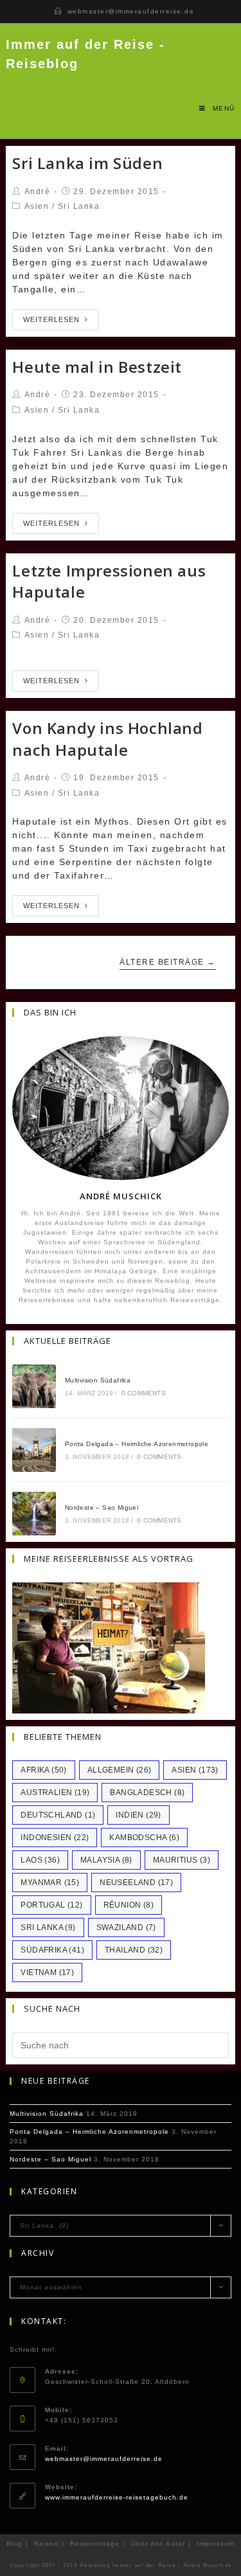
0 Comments (144, 1393)
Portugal (51, 1905)
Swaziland (126, 1928)
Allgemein (120, 1770)
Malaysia (106, 1860)
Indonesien (55, 1838)
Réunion (129, 1905)
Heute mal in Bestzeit (97, 367)
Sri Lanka (79, 206)
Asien (37, 206)
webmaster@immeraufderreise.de (131, 11)
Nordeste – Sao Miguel (102, 1507)
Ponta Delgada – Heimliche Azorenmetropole (137, 1444)
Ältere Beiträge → (168, 962)
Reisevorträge (95, 2544)
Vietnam (47, 1972)
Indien (138, 1815)
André (38, 192)
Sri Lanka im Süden (87, 163)
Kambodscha (144, 1838)
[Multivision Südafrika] (34, 1386)
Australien (55, 1793)
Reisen (46, 2544)
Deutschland (58, 1815)
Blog (14, 2544)
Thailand (134, 1950)
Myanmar (50, 1883)
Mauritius (182, 1860)
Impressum (216, 2544)
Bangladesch (147, 1793)
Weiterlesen (51, 319)
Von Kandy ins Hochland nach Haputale (107, 739)
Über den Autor (158, 2544)
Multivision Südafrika (98, 1380)
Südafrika (52, 1950)
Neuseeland (136, 1883)
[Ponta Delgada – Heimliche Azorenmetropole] (34, 1450)
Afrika (43, 1770)
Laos (40, 1860)
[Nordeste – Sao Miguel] (34, 1514)
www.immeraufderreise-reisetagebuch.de (117, 2497)
